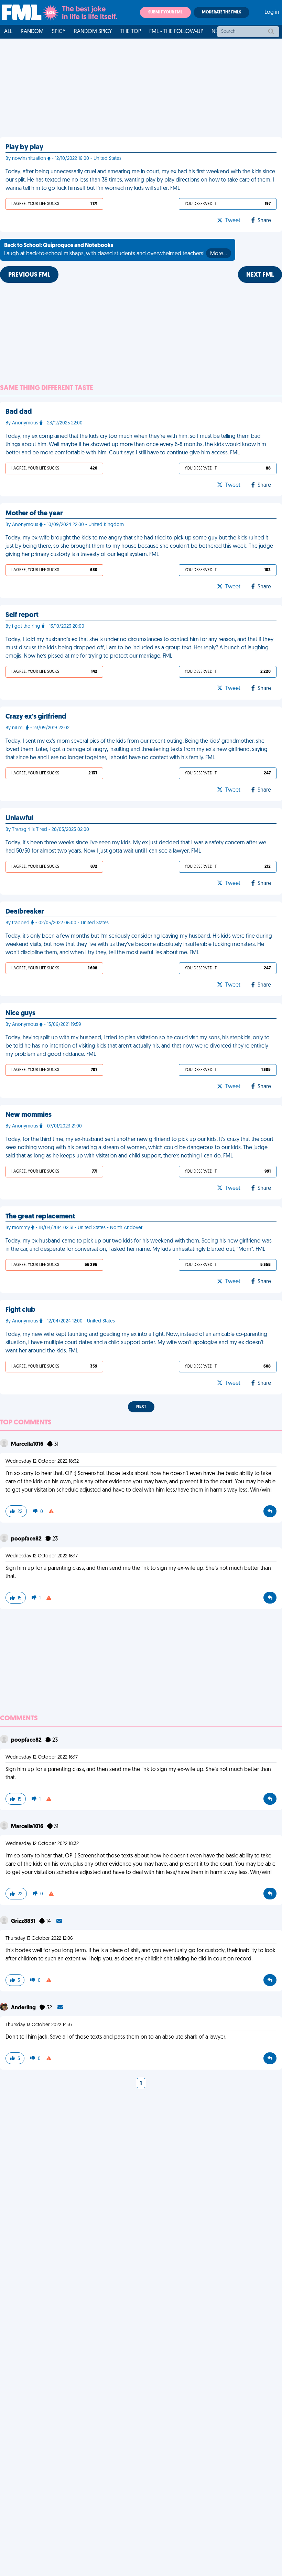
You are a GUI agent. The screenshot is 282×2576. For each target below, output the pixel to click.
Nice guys (20, 1013)
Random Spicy (93, 32)
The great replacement (40, 1217)
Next (141, 1407)
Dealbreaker (25, 912)
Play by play (24, 147)
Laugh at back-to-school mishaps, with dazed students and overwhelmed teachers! (116, 250)
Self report (22, 615)
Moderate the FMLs (221, 12)
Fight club (20, 1310)
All (8, 32)
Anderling (24, 2008)
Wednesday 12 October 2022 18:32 (42, 1461)
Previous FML (29, 275)
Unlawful (19, 818)
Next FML (260, 275)
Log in (272, 12)
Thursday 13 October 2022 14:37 (39, 2025)
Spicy (59, 32)
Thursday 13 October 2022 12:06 (39, 1939)
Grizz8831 (24, 1921)
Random (32, 32)
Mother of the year (34, 514)
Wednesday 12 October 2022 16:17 (42, 1556)
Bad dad (19, 412)
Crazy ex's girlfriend (36, 717)
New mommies (29, 1115)
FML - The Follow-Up (176, 32)
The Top (131, 32)
